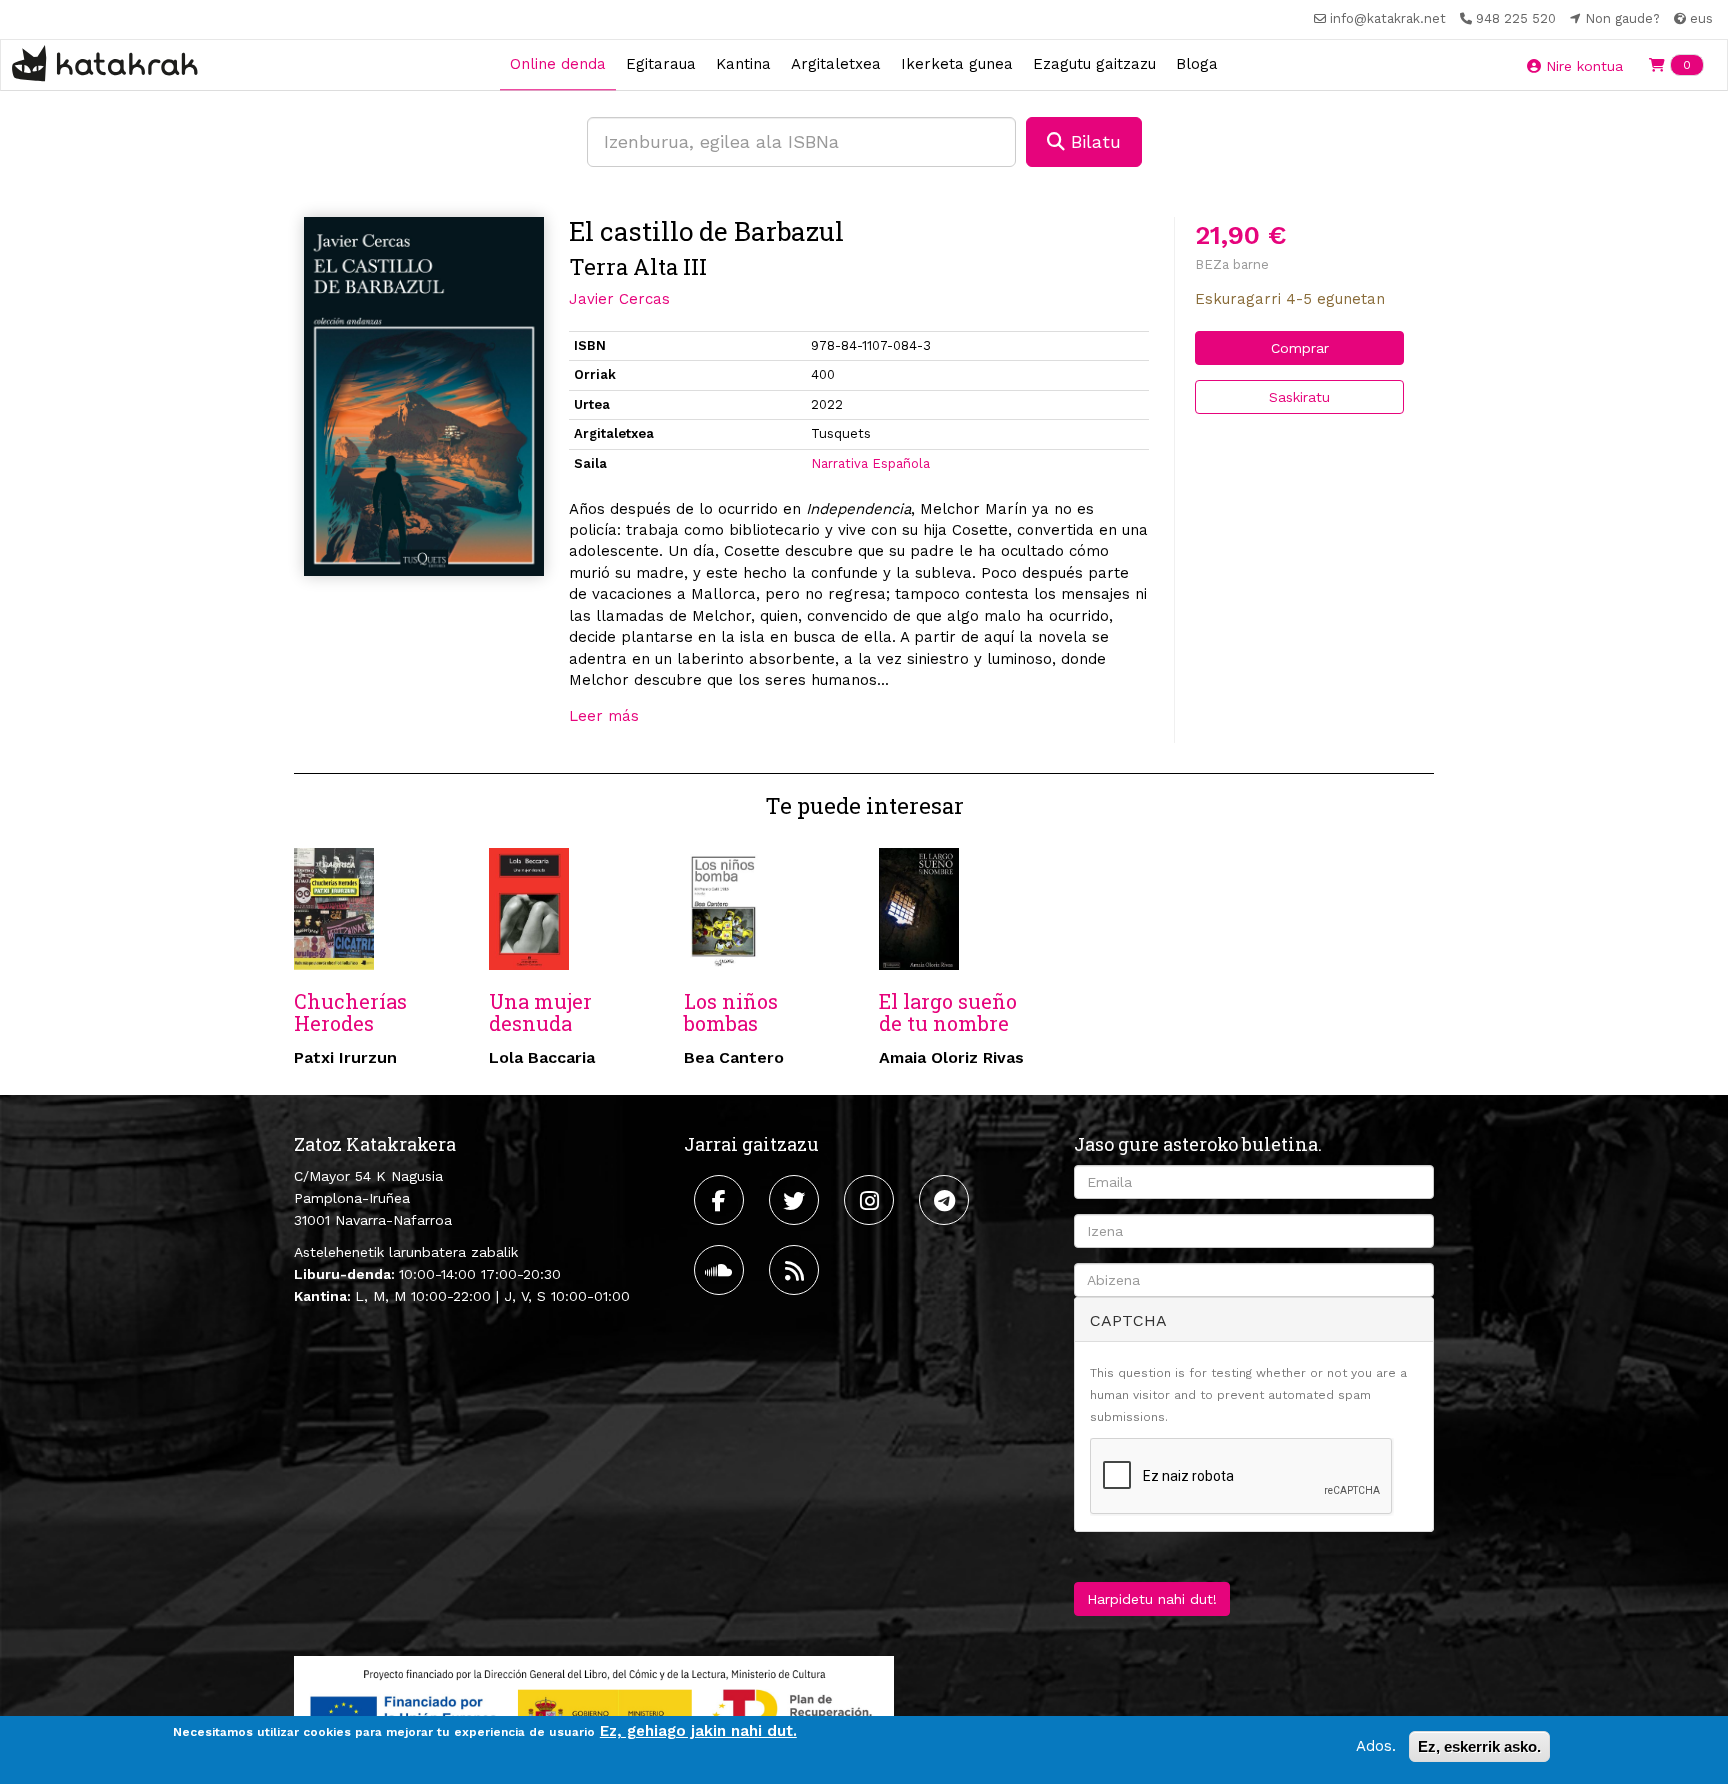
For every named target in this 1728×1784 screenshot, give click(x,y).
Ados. (1376, 1746)
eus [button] (1699, 18)
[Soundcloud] (721, 1270)
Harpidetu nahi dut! (1152, 1599)
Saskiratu (1299, 397)
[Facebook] (721, 1200)
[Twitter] (796, 1200)
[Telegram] (946, 1200)
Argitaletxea (836, 64)
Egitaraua (661, 64)
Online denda (558, 64)
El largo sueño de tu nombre (948, 1012)
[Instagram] (871, 1200)
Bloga (1197, 64)
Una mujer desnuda (540, 1012)
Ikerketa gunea (957, 64)
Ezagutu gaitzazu (1094, 64)
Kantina (743, 64)
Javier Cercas (619, 299)
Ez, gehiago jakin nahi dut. (698, 1731)
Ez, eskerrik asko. (1479, 1746)
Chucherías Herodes (350, 1012)
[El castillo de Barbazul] (424, 396)
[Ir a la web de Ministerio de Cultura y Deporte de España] (594, 1708)
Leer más (604, 716)
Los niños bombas (731, 1012)
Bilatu (1093, 141)
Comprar (1300, 348)
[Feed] (796, 1270)
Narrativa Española (870, 463)
